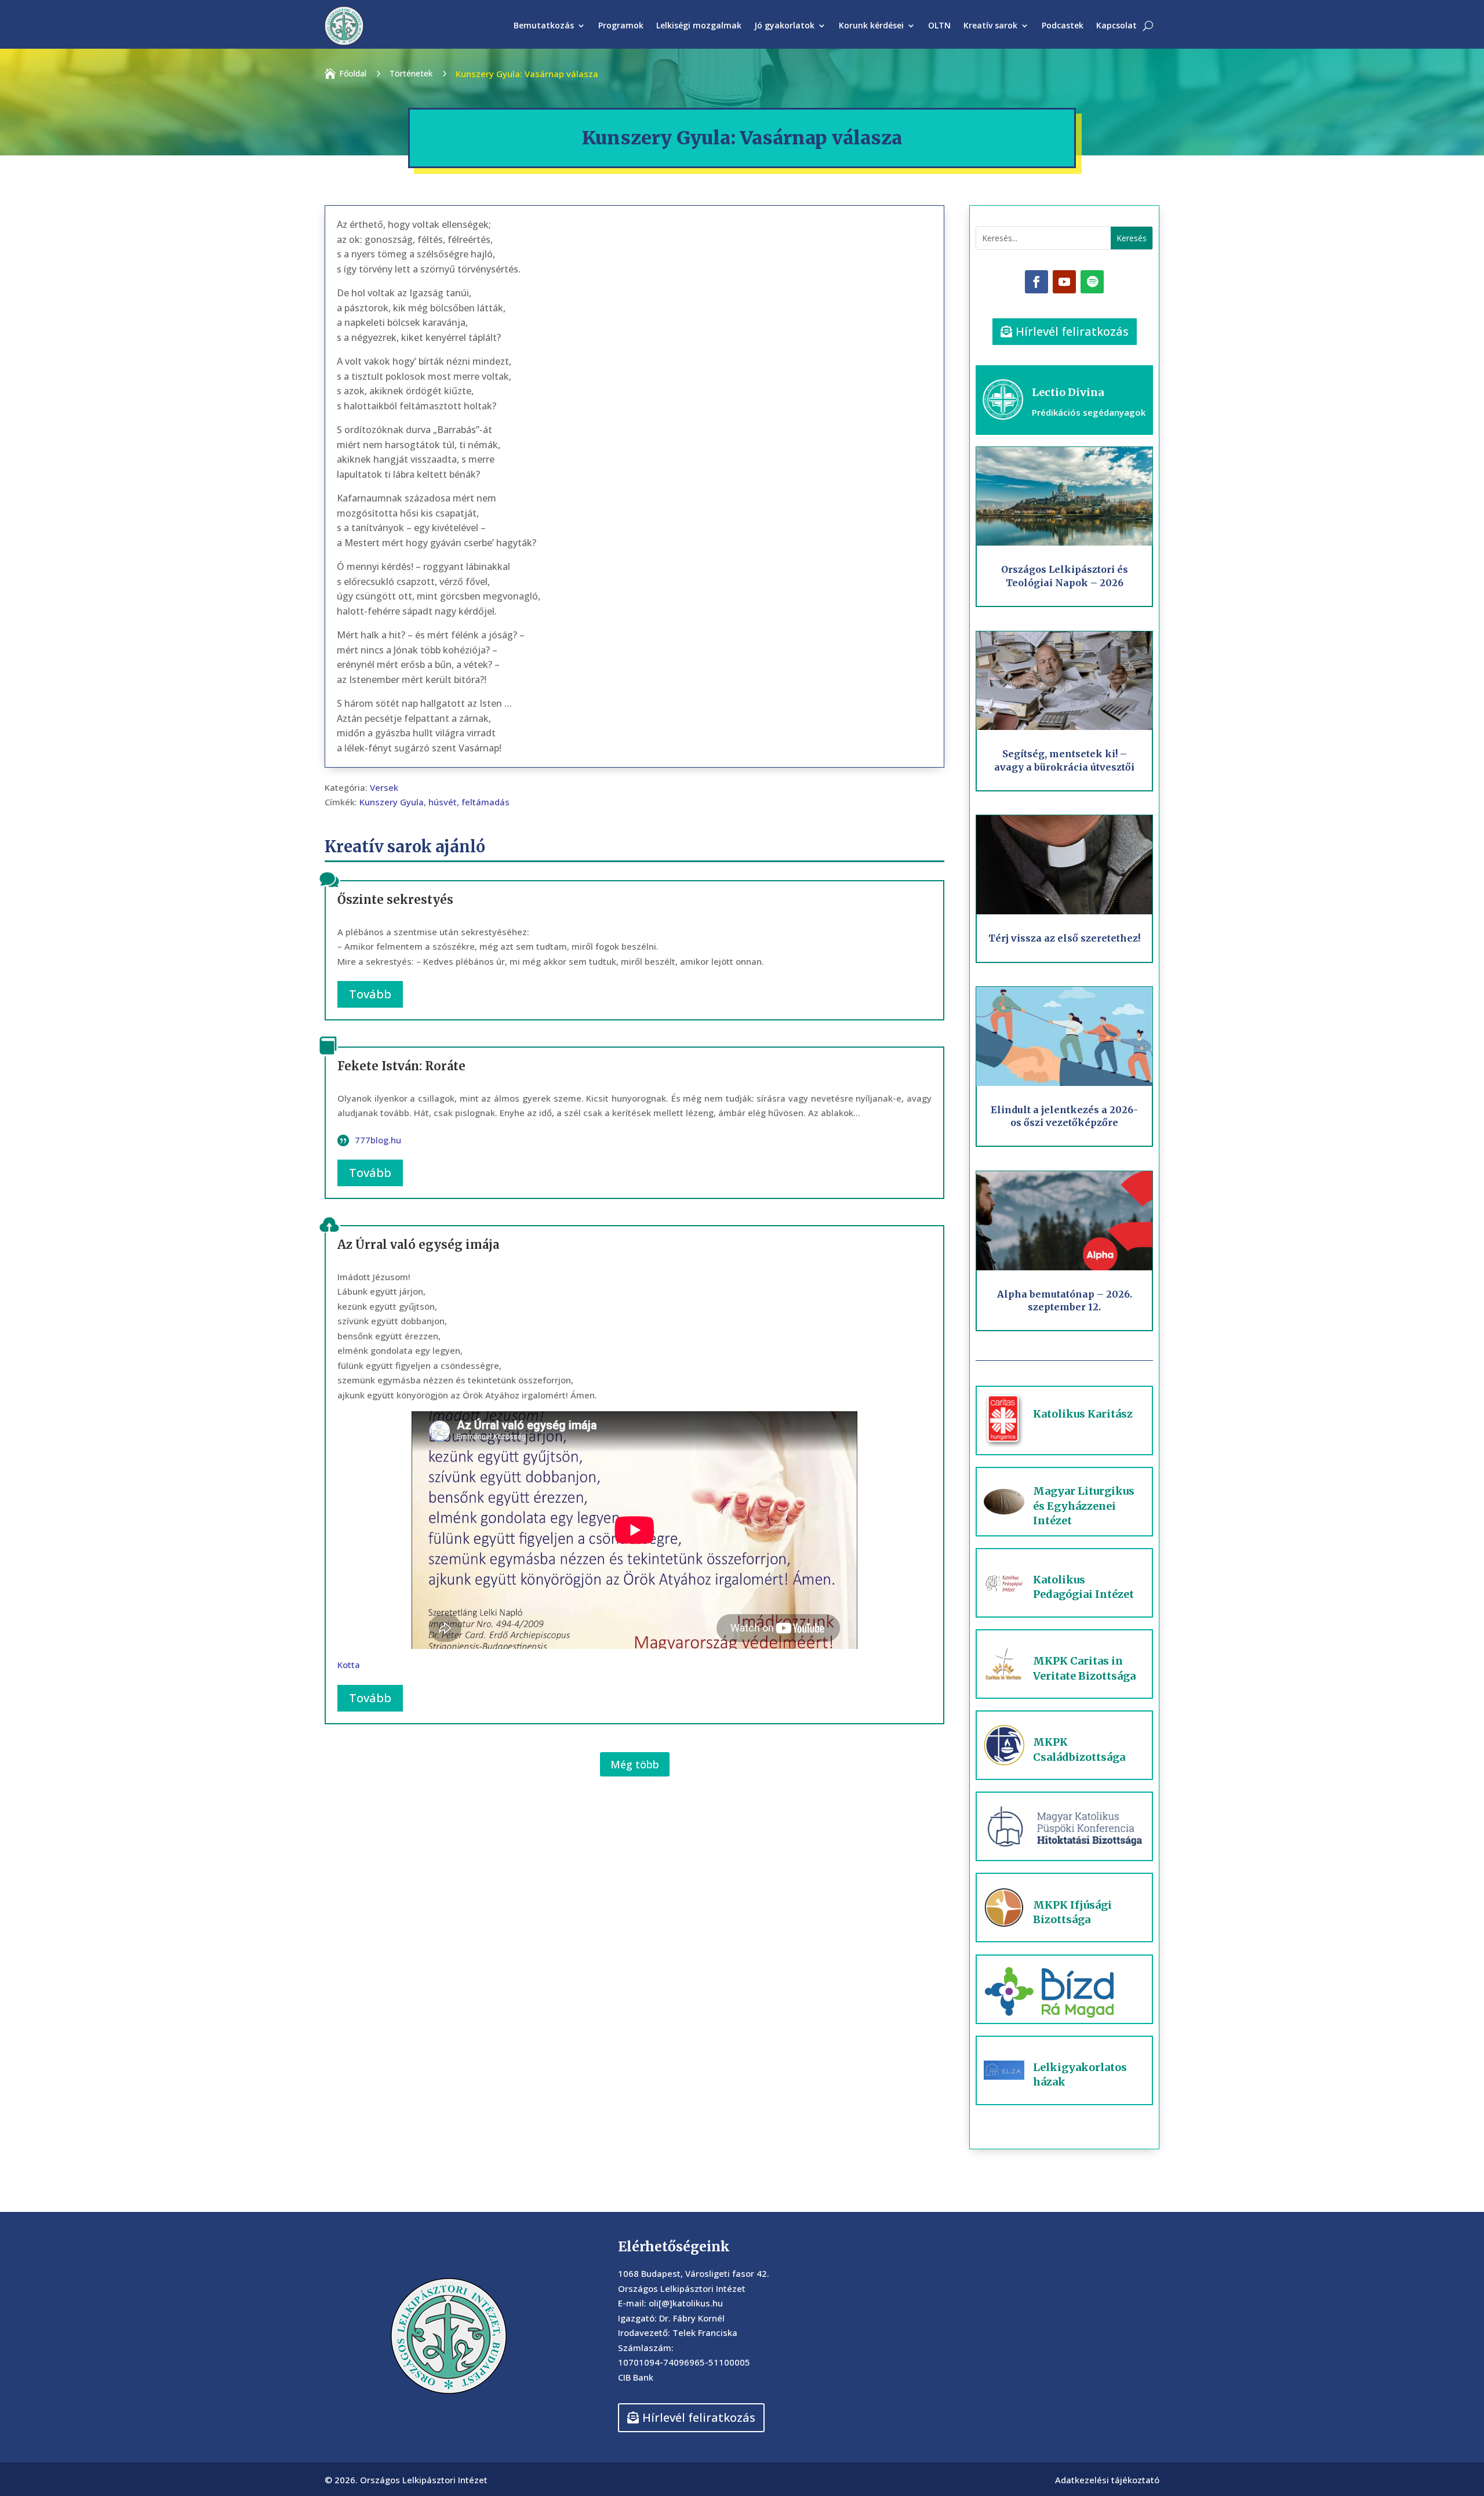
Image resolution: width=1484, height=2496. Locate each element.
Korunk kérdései (871, 25)
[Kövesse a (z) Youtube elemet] (1064, 282)
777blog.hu (378, 1140)
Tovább (370, 994)
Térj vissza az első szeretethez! (1064, 938)
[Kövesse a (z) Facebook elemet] (1036, 282)
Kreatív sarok (990, 25)
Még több (635, 1764)
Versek (384, 787)
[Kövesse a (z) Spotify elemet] (1092, 282)
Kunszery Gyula (392, 802)
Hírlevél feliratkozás (1072, 331)
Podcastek (1063, 25)
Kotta (349, 1665)
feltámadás (485, 802)
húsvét (443, 802)
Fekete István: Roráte (401, 1066)
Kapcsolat (1116, 25)
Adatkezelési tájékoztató (1107, 2480)
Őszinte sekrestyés (395, 900)
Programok (621, 25)
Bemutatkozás (544, 25)
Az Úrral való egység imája (418, 1245)
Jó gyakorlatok (784, 25)
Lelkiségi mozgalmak (699, 25)
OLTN (939, 25)
